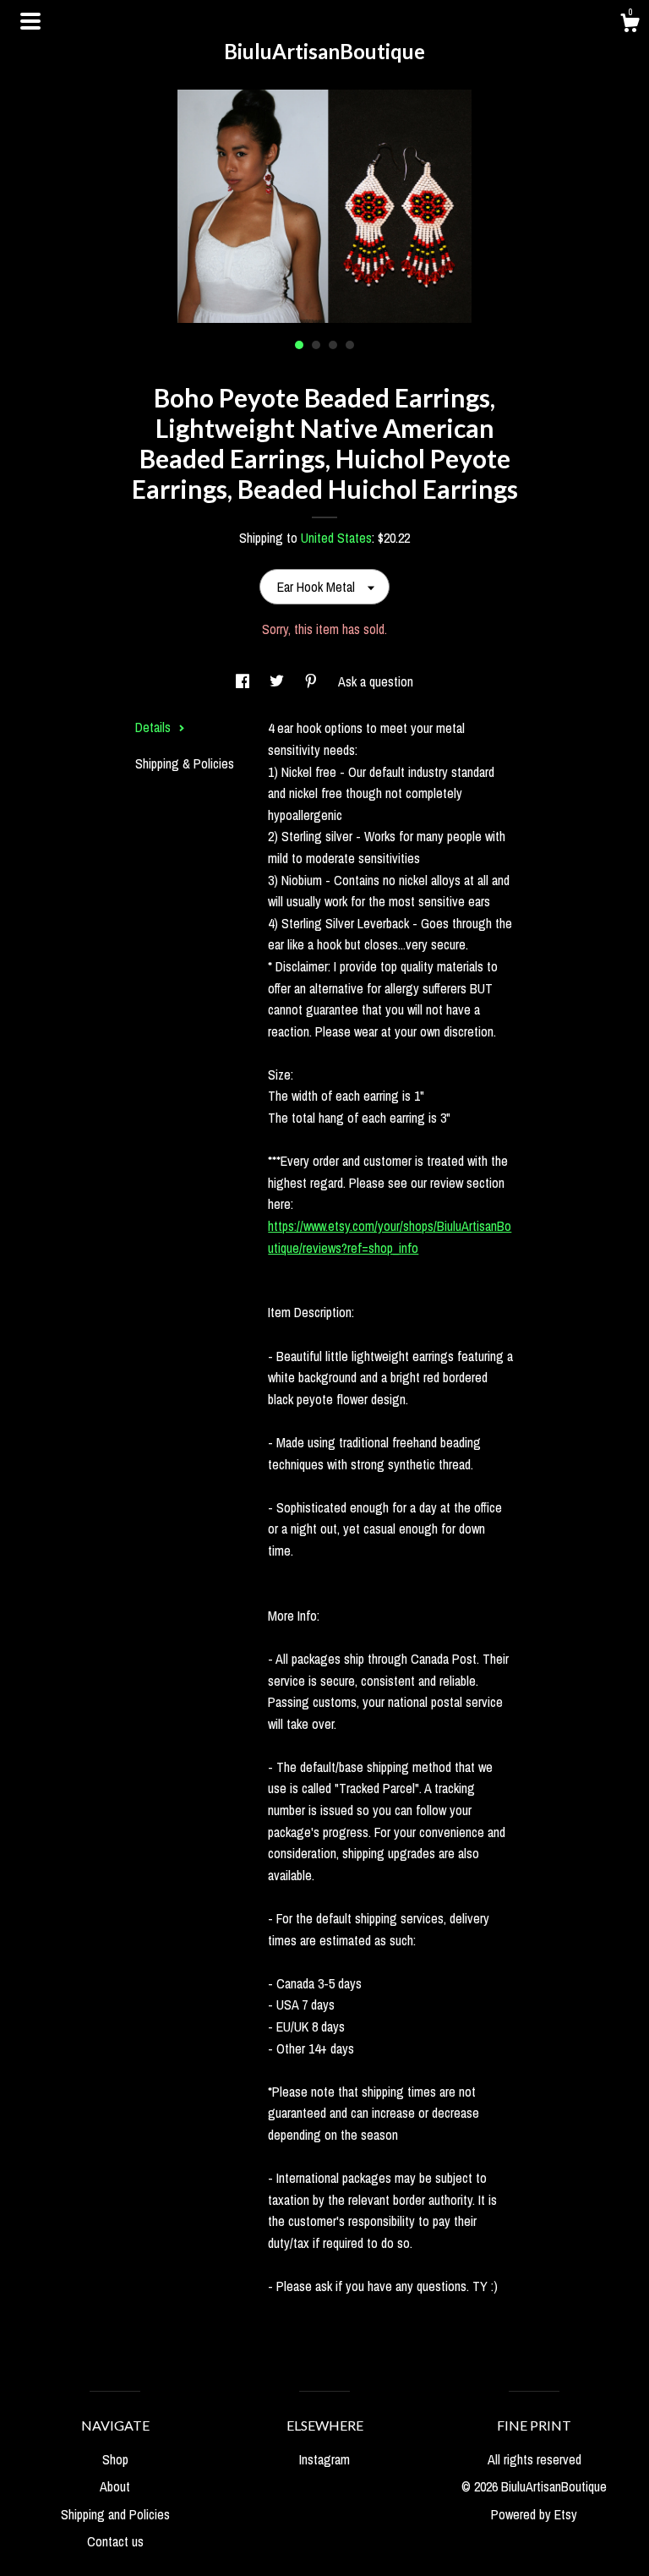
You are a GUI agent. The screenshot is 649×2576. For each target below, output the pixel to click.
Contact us (115, 2541)
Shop (115, 2459)
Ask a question (376, 681)
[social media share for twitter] (278, 681)
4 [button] (350, 345)
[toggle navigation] (30, 21)
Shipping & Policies (185, 763)
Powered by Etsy (534, 2514)
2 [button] (316, 345)
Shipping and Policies (115, 2514)
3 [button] (333, 345)
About (115, 2486)
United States (336, 538)
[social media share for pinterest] (313, 681)
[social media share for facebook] (244, 681)
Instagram (324, 2459)
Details (155, 727)
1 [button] (299, 345)
